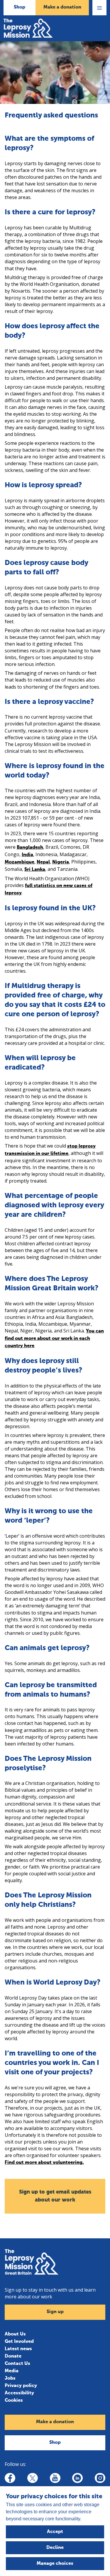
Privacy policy (21, 2386)
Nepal (43, 862)
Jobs (10, 2378)
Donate (13, 2356)
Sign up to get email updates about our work (55, 2196)
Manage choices (55, 2564)
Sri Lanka (35, 870)
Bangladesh (30, 848)
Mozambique (20, 862)
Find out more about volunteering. (44, 2163)
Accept (55, 2532)
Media (12, 2371)
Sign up (55, 2312)
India (27, 855)
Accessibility (19, 2393)
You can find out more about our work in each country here (54, 1339)
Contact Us (17, 2364)
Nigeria (61, 862)
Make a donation (62, 7)
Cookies (14, 2401)
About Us (15, 2334)
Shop (20, 7)
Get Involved (19, 2342)
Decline (55, 2548)
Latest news (18, 2349)
